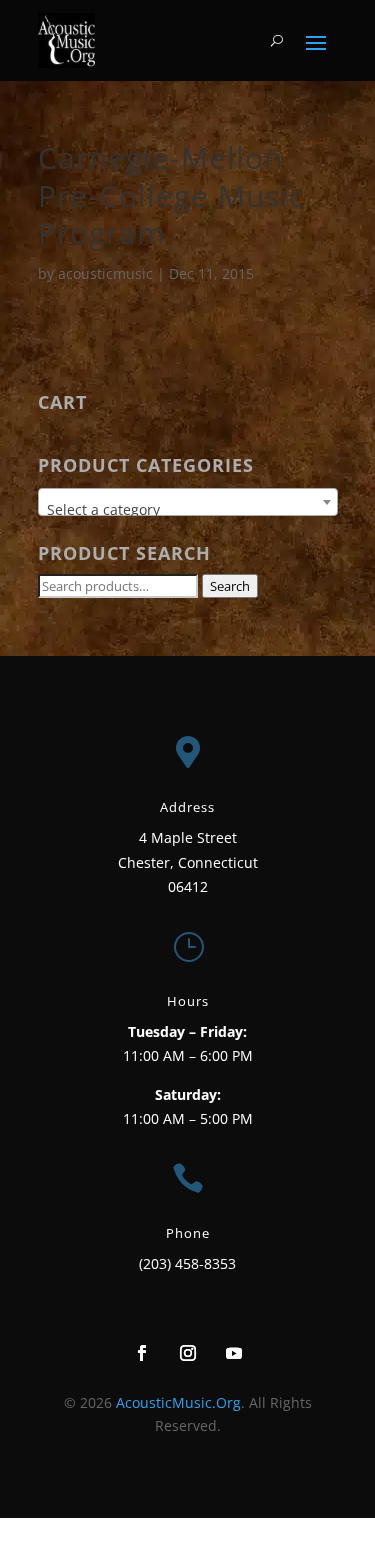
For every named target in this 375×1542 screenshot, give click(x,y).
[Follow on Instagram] (188, 1353)
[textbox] (188, 510)
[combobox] (188, 502)
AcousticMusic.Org (178, 1402)
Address (187, 807)
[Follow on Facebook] (142, 1353)
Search (230, 586)
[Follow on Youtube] (234, 1353)
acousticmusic (105, 273)
